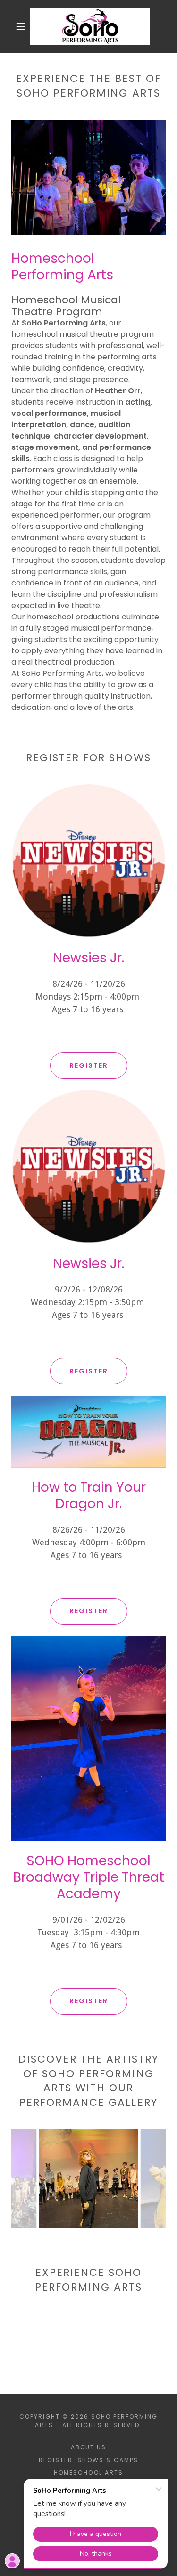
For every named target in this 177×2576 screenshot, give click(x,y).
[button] (21, 26)
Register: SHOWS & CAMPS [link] (88, 2460)
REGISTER (89, 1065)
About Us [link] (88, 2447)
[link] (90, 26)
